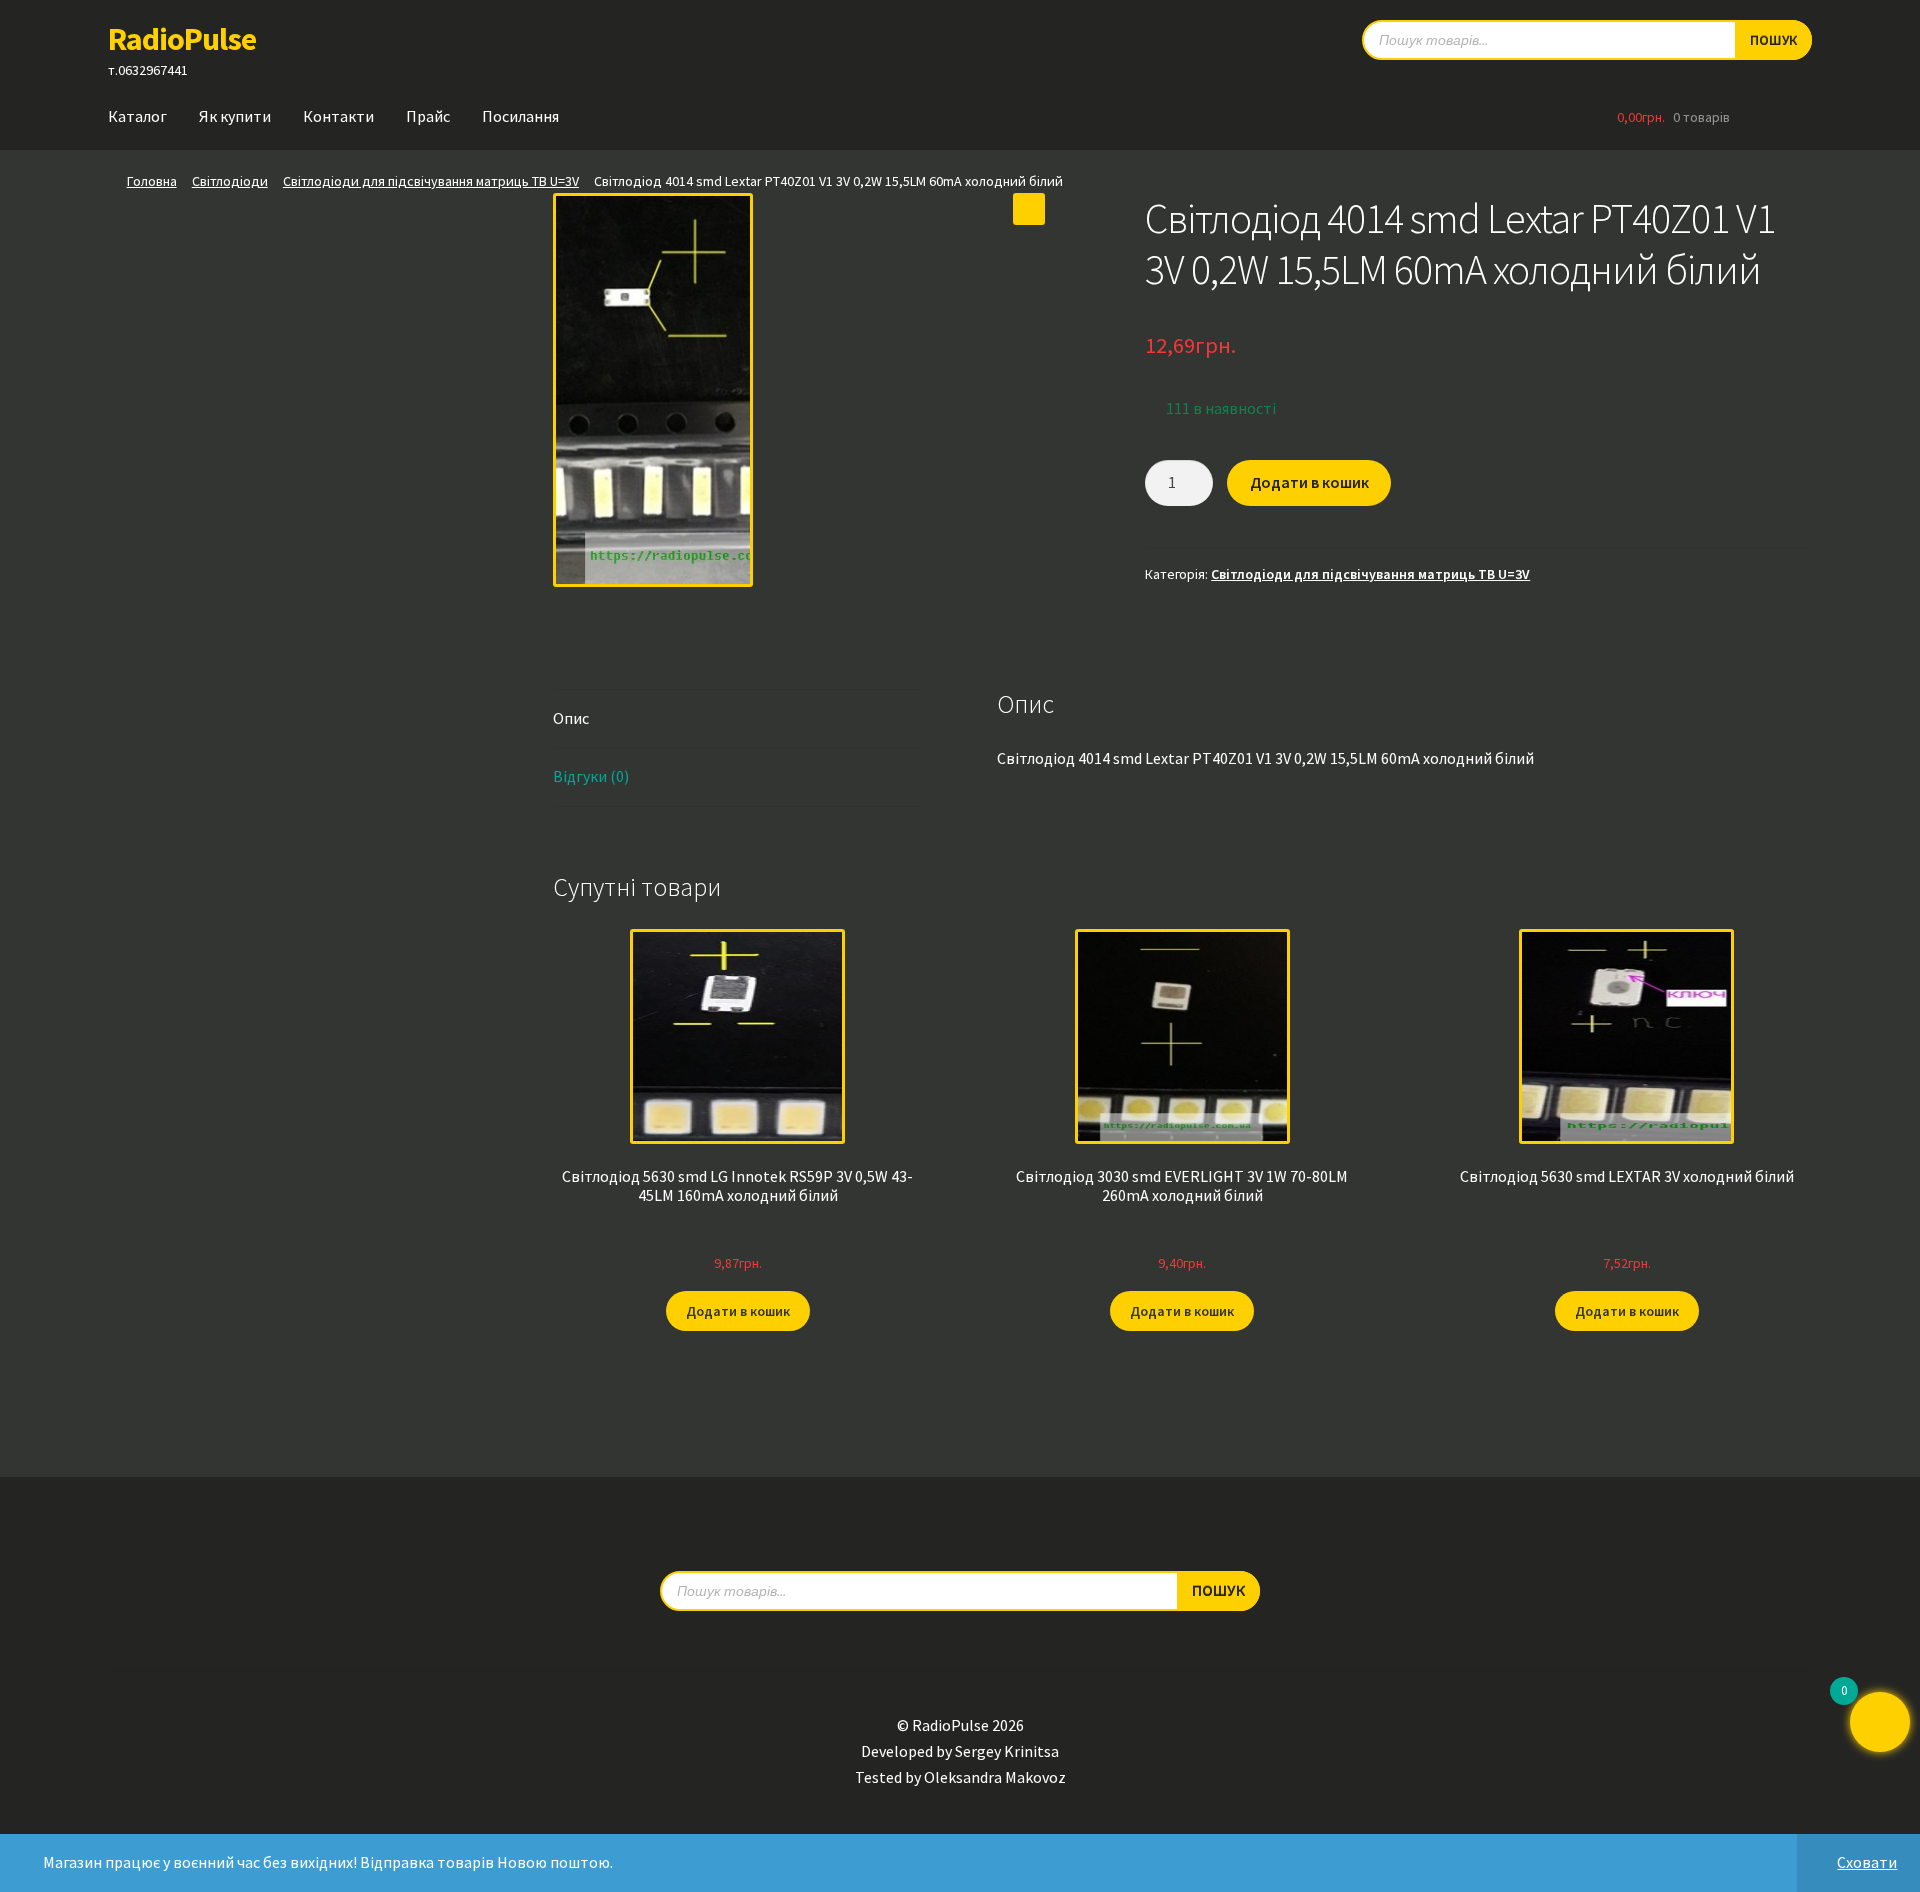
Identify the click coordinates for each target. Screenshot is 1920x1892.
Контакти (338, 116)
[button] (1029, 209)
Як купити (235, 116)
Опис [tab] (571, 718)
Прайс (428, 116)
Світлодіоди (230, 181)
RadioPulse (182, 39)
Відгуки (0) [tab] (591, 776)
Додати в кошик (1309, 482)
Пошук (1773, 40)
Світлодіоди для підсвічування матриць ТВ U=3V (431, 181)
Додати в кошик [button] (738, 1311)
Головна (152, 181)
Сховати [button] (1867, 1862)
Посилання (520, 116)
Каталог (137, 116)
